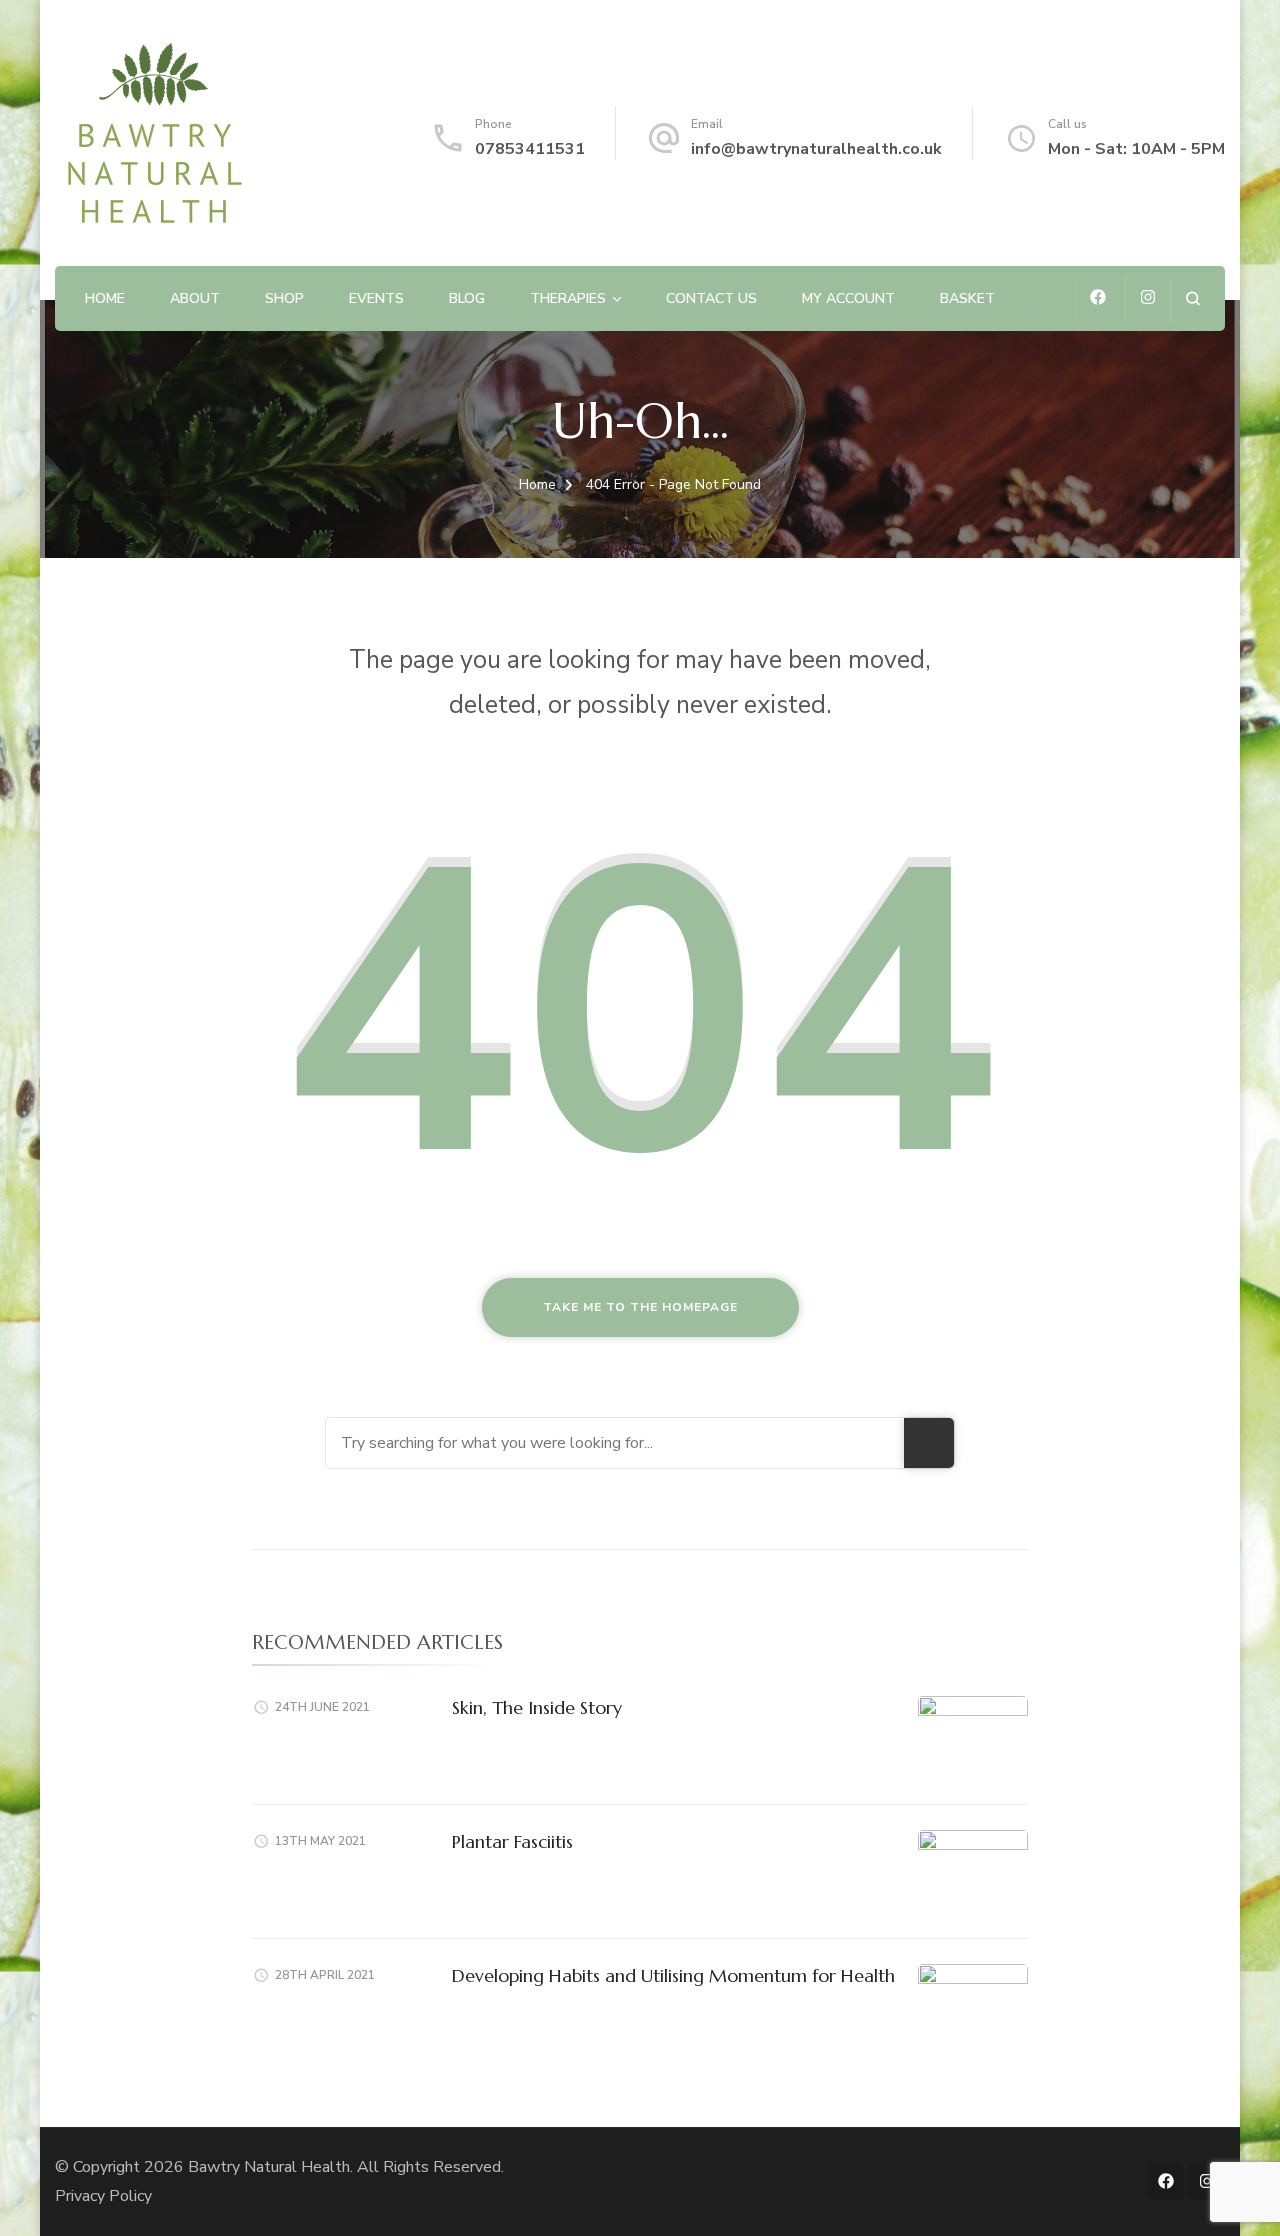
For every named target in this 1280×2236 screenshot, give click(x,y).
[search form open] (1192, 298)
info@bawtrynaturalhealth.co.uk (816, 149)
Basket (967, 298)
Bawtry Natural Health (269, 2167)
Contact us (711, 298)
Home (105, 298)
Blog (467, 298)
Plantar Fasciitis (512, 1841)
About (195, 298)
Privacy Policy (103, 2196)
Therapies (568, 298)
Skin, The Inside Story (537, 1707)
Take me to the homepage (640, 1307)
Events (376, 298)
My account (848, 298)
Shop (284, 298)
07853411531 (530, 149)
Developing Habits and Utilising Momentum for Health (673, 1975)
